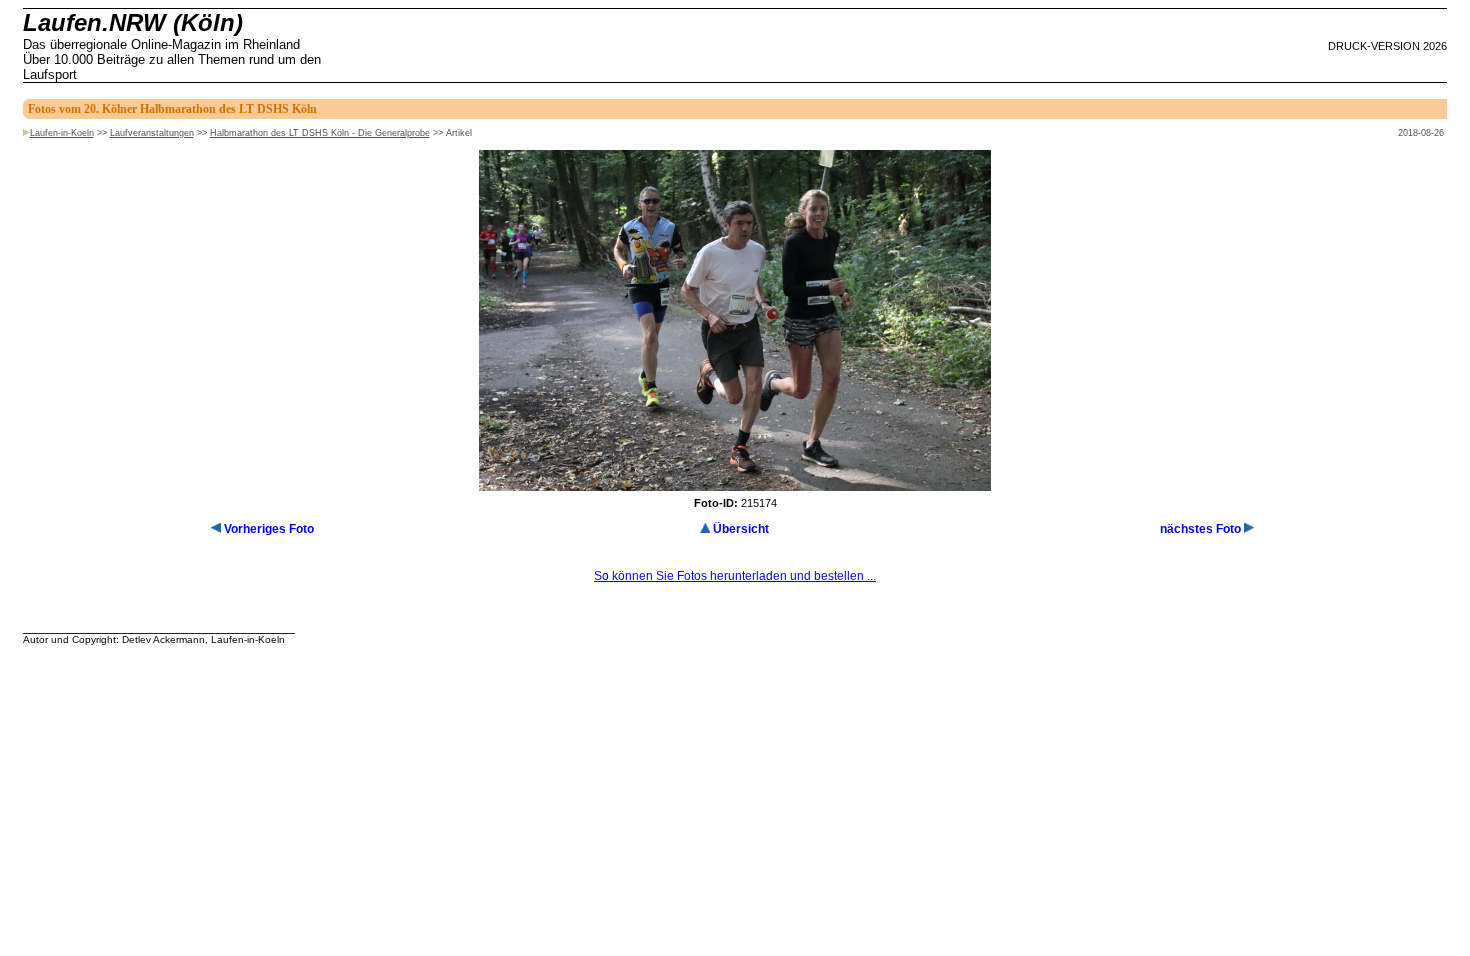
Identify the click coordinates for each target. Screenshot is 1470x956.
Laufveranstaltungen (152, 133)
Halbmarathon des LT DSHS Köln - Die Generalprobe (320, 133)
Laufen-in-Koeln (62, 133)
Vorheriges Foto (269, 529)
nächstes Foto (1200, 529)
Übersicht (741, 529)
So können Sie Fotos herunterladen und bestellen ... (735, 576)
